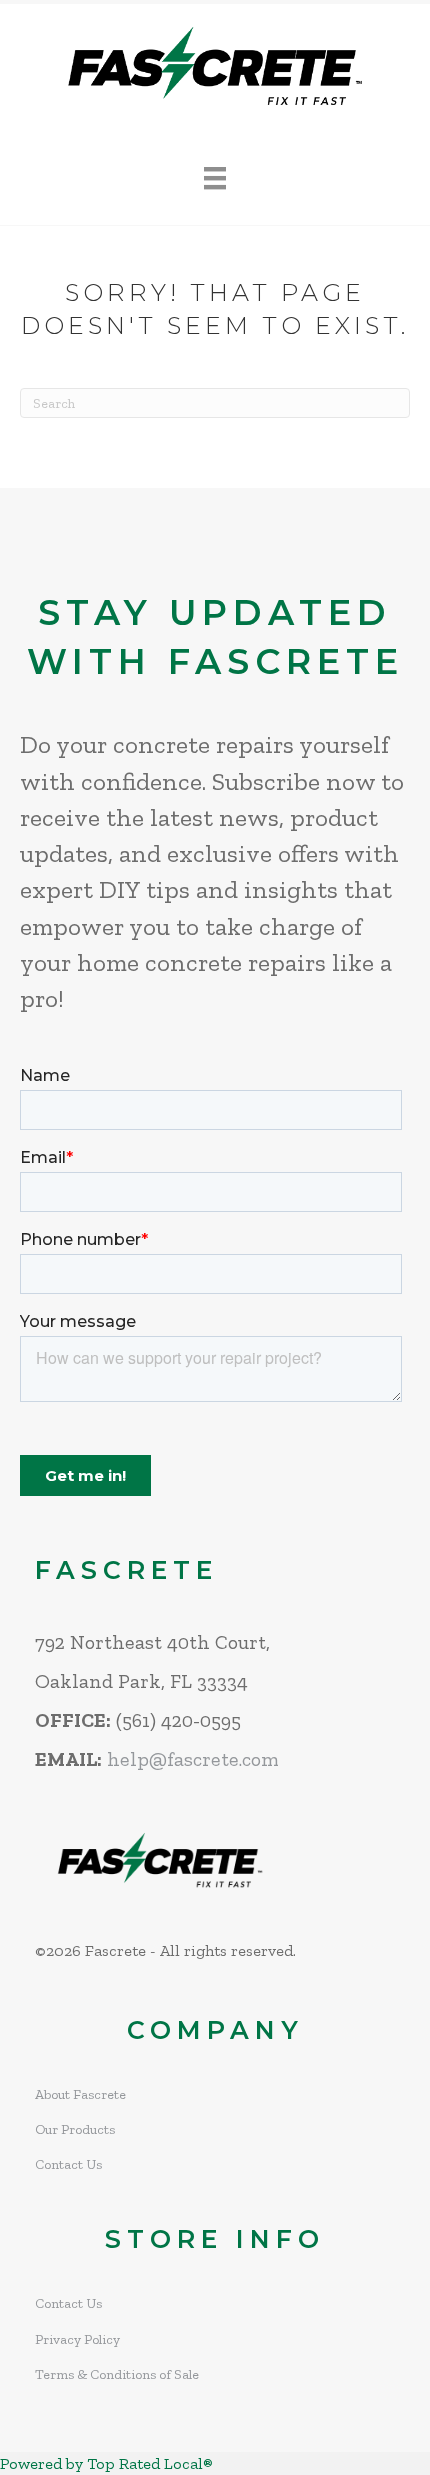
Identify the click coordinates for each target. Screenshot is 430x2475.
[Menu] (215, 178)
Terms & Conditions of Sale (117, 2374)
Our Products (75, 2129)
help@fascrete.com (193, 1759)
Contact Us (68, 2164)
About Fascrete (80, 2094)
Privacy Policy (77, 2339)
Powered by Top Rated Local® (106, 2463)
